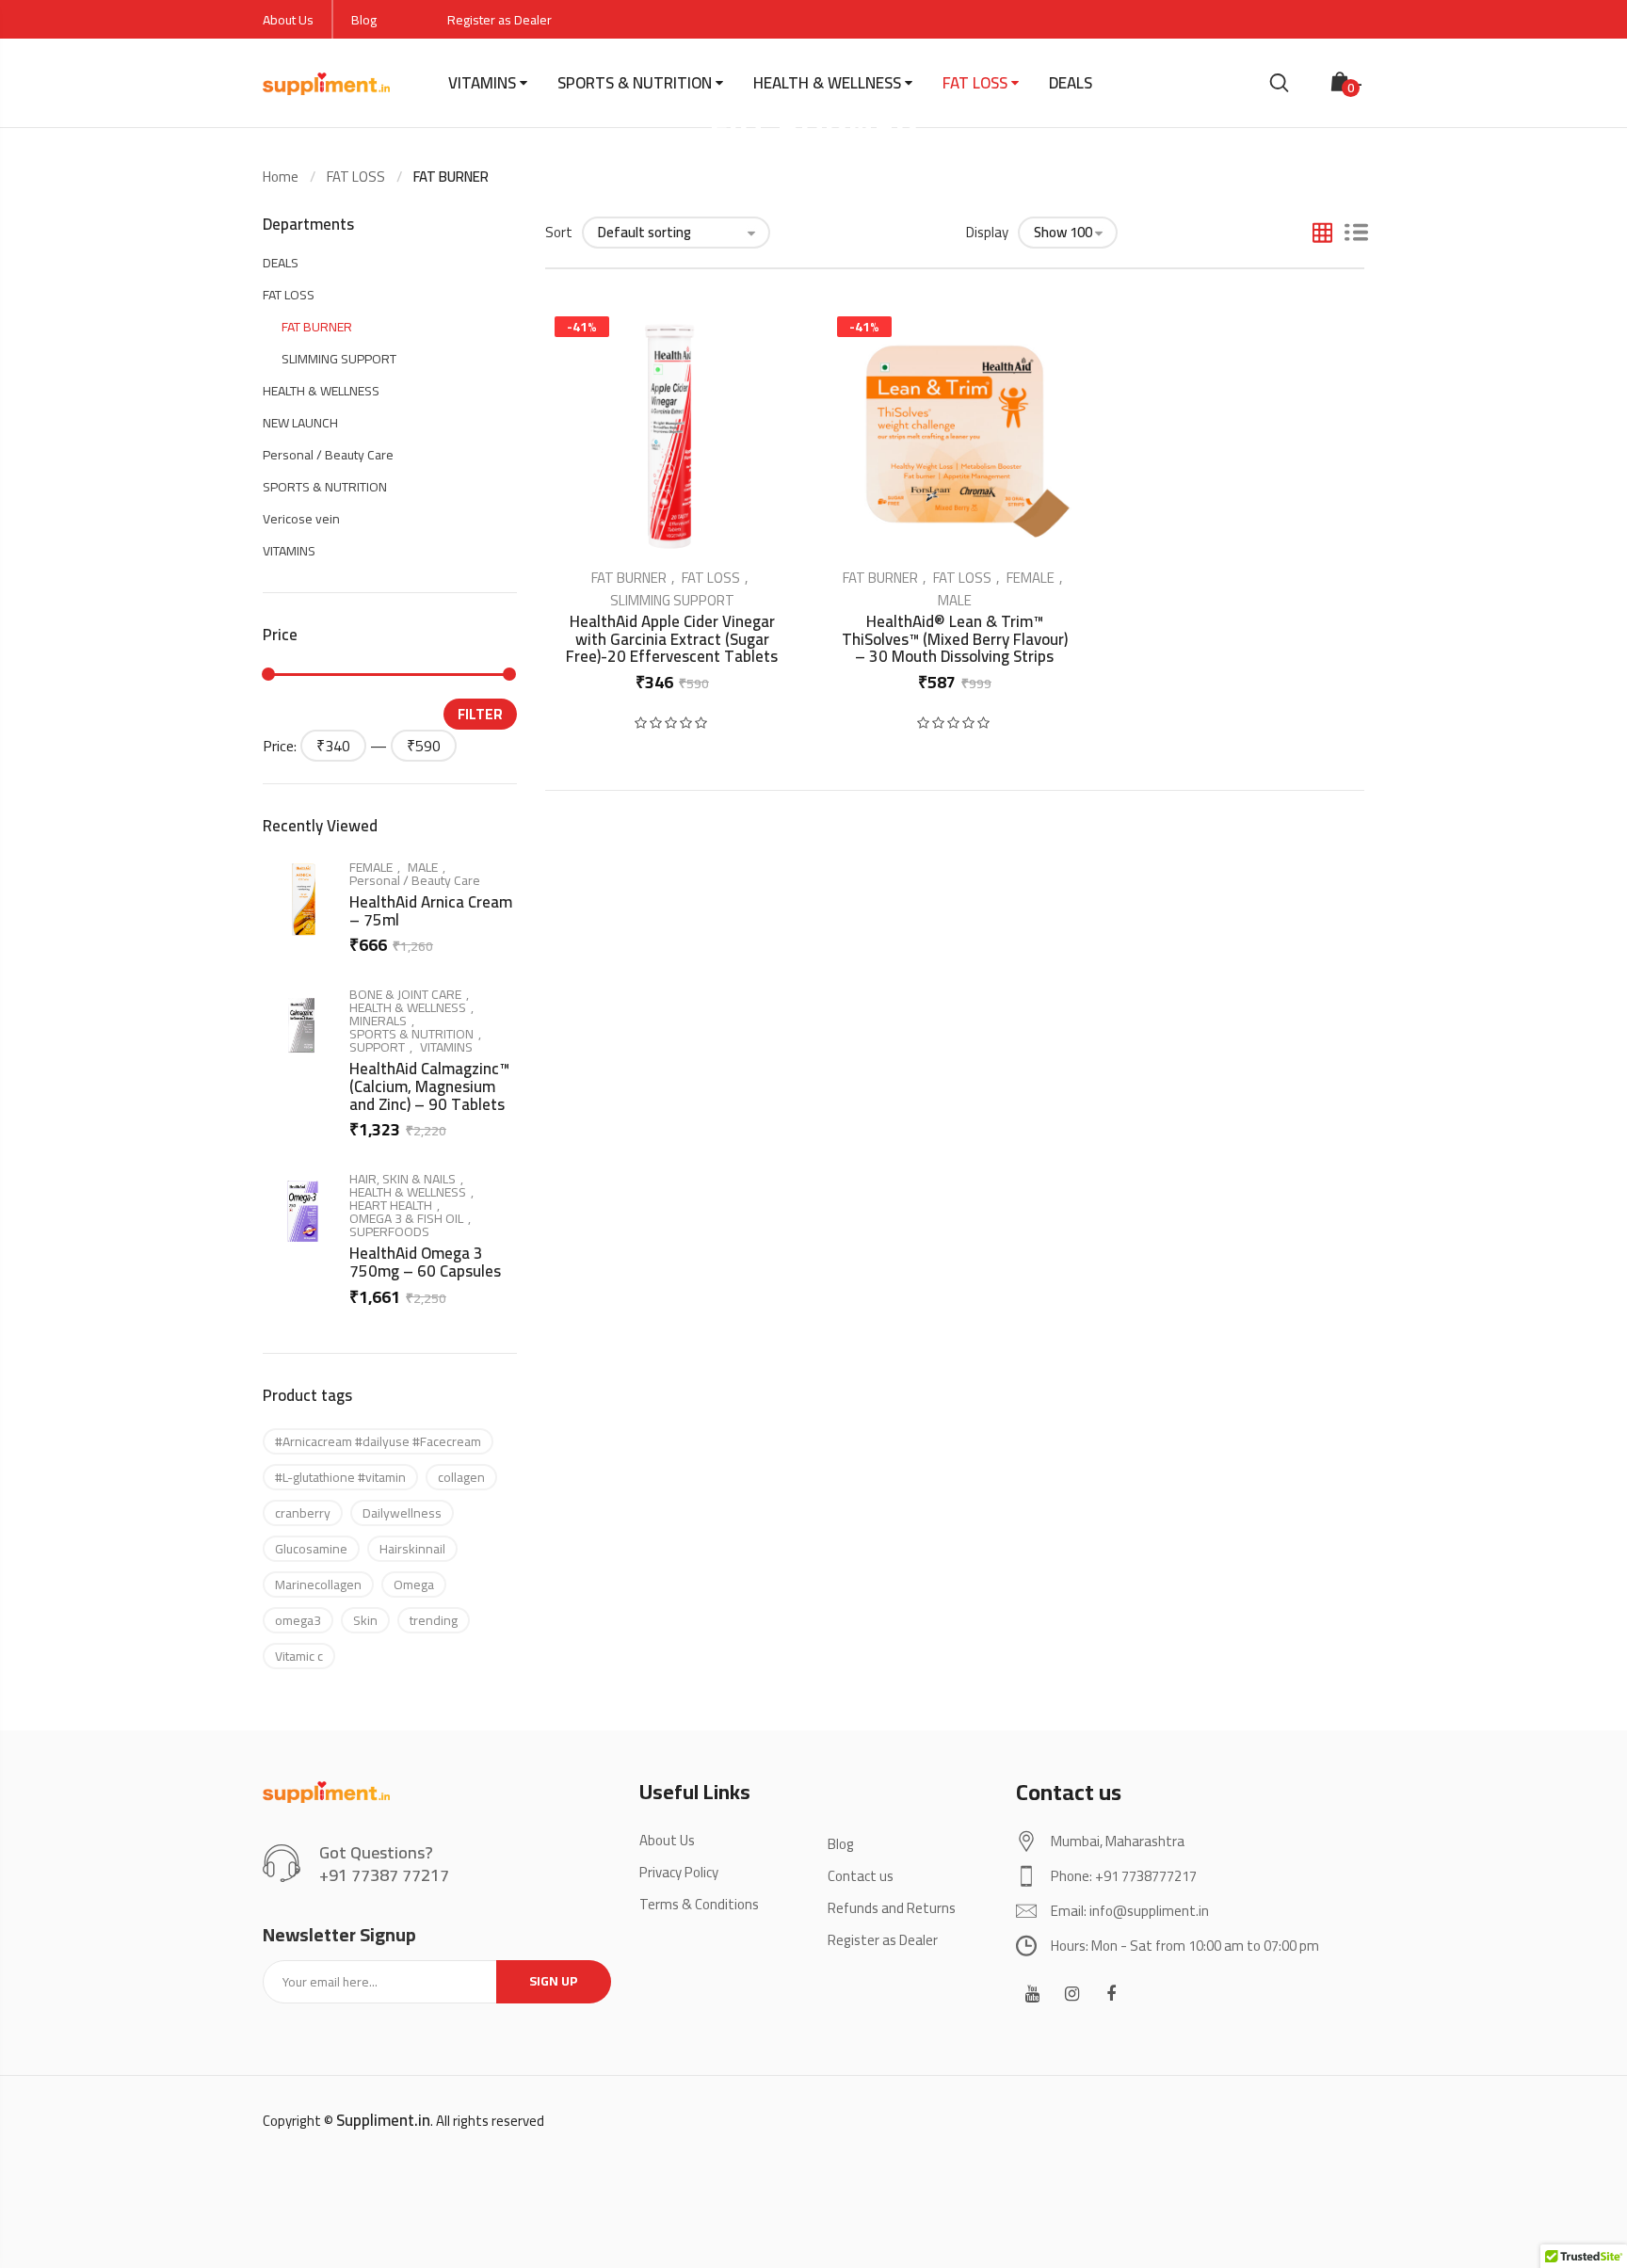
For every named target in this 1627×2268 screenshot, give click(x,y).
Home (281, 177)
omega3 (298, 1620)
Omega (414, 1584)
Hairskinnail (412, 1549)
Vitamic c (299, 1656)
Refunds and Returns (892, 1908)
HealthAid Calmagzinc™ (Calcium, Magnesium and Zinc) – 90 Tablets (429, 1086)
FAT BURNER (629, 578)
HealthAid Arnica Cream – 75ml (431, 911)
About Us (288, 20)
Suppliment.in (383, 2120)
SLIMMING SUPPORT (672, 600)
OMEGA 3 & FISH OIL (406, 1218)
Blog (364, 20)
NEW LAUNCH (300, 423)
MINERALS (378, 1021)
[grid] (1322, 234)
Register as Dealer (499, 20)
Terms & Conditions (699, 1904)
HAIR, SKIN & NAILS (403, 1179)
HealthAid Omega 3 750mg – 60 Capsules (425, 1262)
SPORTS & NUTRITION (635, 83)
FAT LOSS (975, 83)
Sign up (554, 1981)
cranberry (303, 1513)
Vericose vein (301, 519)
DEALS (1071, 83)
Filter (480, 714)
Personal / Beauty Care (328, 455)
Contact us (861, 1876)
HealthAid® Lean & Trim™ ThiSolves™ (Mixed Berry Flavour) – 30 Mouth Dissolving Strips (955, 639)
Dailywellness (402, 1513)
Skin (365, 1620)
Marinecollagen (318, 1584)
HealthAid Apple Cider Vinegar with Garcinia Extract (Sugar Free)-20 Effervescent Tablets (672, 639)
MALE (955, 600)
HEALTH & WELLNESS (827, 83)
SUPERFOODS (389, 1231)
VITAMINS (482, 83)
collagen (461, 1477)
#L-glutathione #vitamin (340, 1477)
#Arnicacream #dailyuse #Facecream (378, 1441)
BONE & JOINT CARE (405, 994)
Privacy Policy (679, 1872)
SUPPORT (377, 1047)
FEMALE (1031, 578)
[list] (1356, 234)
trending (434, 1620)
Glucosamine (311, 1549)
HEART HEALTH (391, 1205)
